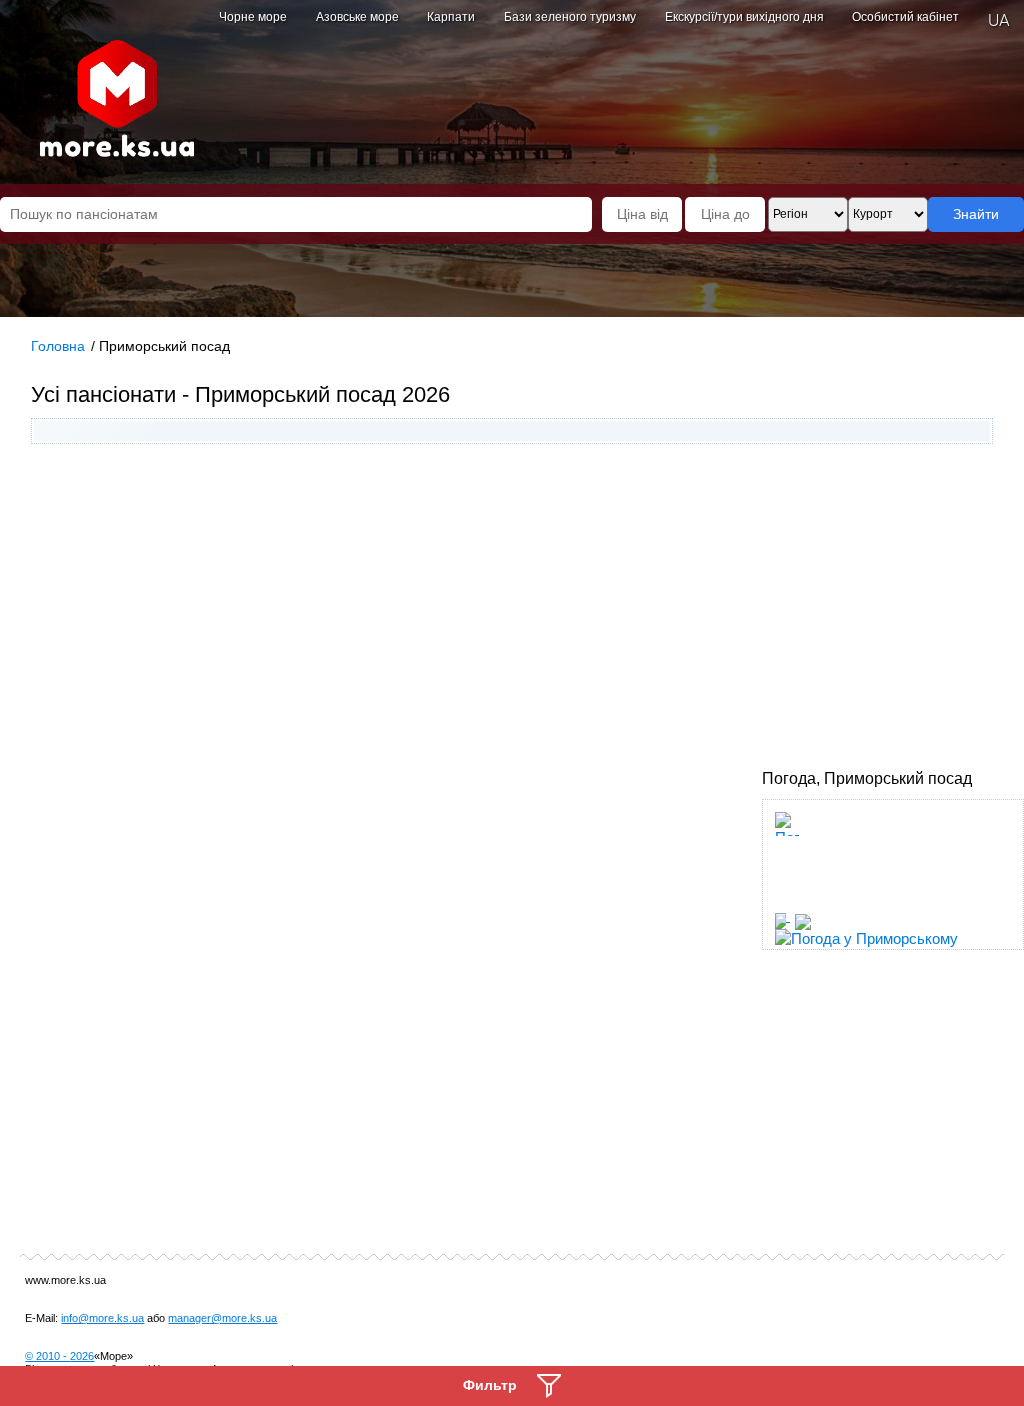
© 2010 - (59, 1356)
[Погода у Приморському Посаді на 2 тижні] (885, 942)
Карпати (451, 17)
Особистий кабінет (905, 17)
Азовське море (357, 17)
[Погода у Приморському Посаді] (787, 895)
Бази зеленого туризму (570, 17)
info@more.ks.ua (102, 1318)
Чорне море (253, 17)
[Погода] (790, 915)
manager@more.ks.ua (222, 1318)
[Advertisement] (512, 609)
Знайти (976, 214)
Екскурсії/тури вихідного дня (744, 17)
